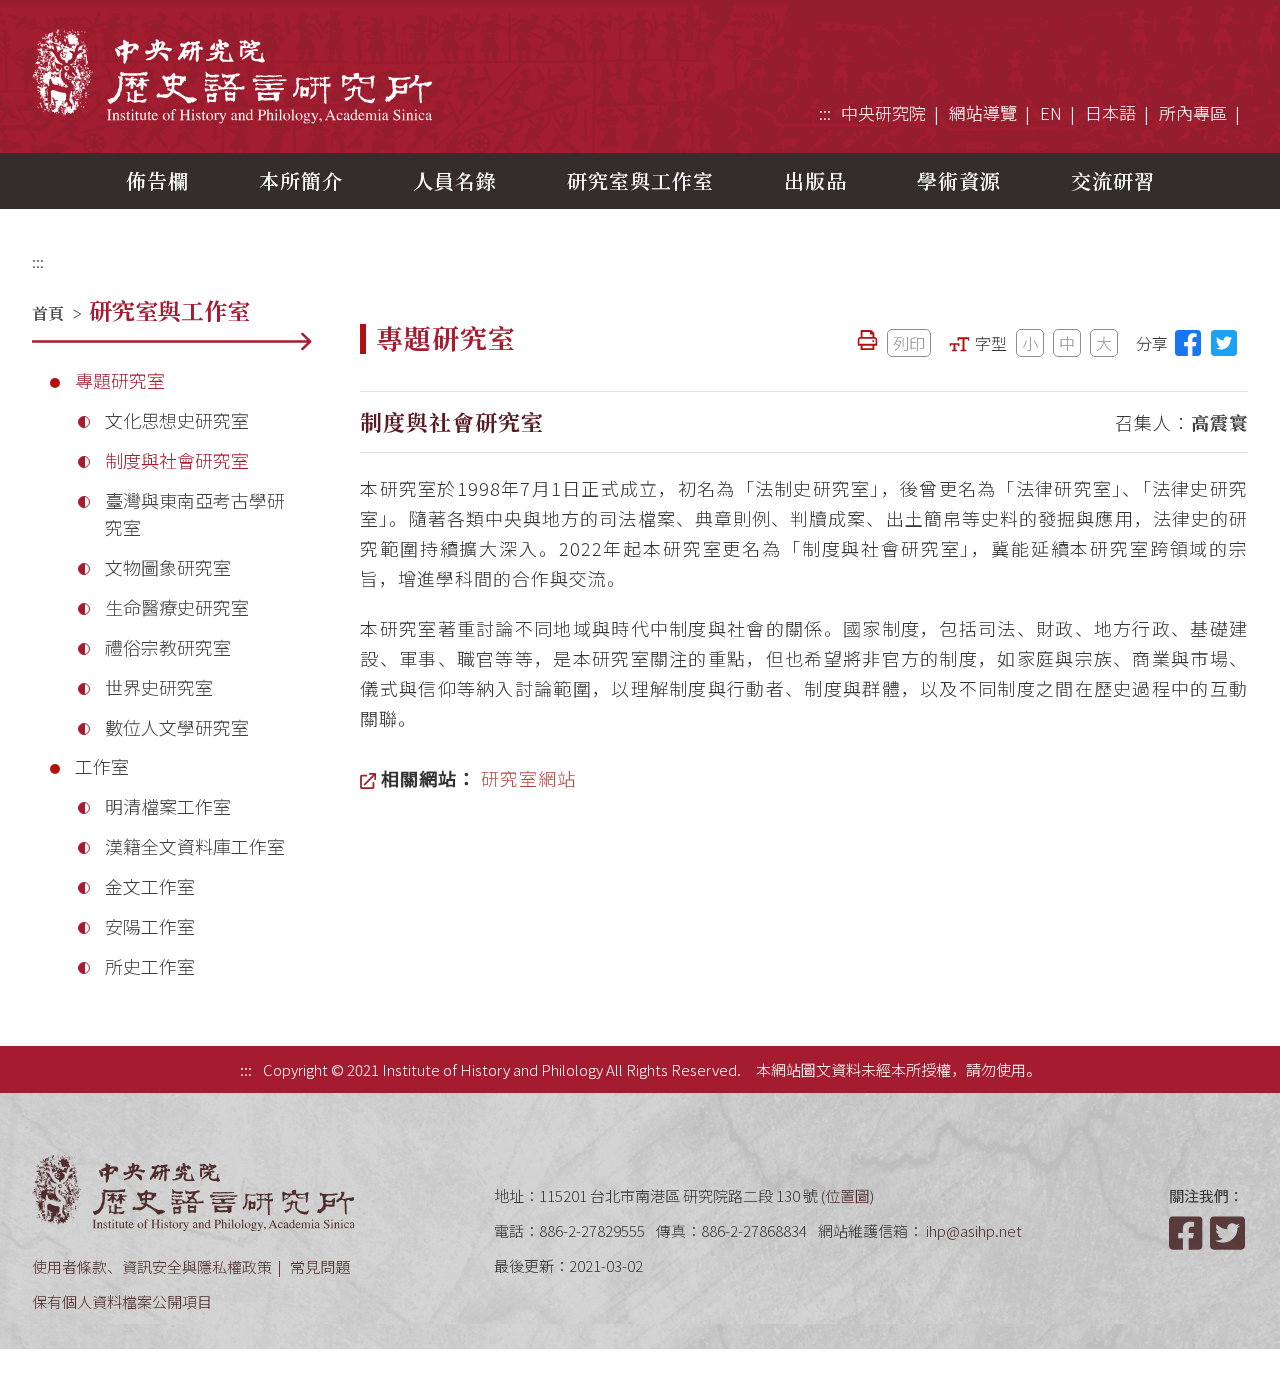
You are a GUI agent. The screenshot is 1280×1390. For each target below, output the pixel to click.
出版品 (815, 180)
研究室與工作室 (640, 180)
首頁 (48, 313)
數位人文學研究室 (177, 727)
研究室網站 (528, 778)
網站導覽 (983, 112)
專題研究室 (120, 380)
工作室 (102, 766)
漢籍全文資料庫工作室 (195, 846)
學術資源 (959, 180)
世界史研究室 (159, 687)
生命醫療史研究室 (177, 607)
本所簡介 (301, 180)
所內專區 (1193, 112)
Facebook (1188, 1233)
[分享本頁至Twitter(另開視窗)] (1224, 343)
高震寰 (1219, 422)
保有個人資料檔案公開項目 (122, 1301)
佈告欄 (157, 180)
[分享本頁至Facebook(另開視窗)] (1188, 343)
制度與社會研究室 (177, 460)
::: (825, 112)
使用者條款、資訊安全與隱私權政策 (152, 1266)
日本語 (1110, 112)
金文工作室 (150, 886)
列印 (909, 343)
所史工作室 (150, 966)
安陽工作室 (150, 926)
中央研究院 (883, 112)
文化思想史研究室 (177, 420)
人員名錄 (455, 180)
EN (1051, 112)
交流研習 (1113, 180)
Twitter (1229, 1233)
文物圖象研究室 (168, 567)
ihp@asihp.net (974, 1230)
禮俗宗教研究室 (168, 647)
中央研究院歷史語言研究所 (232, 75)
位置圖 (847, 1195)
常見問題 (320, 1266)
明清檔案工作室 (168, 806)
